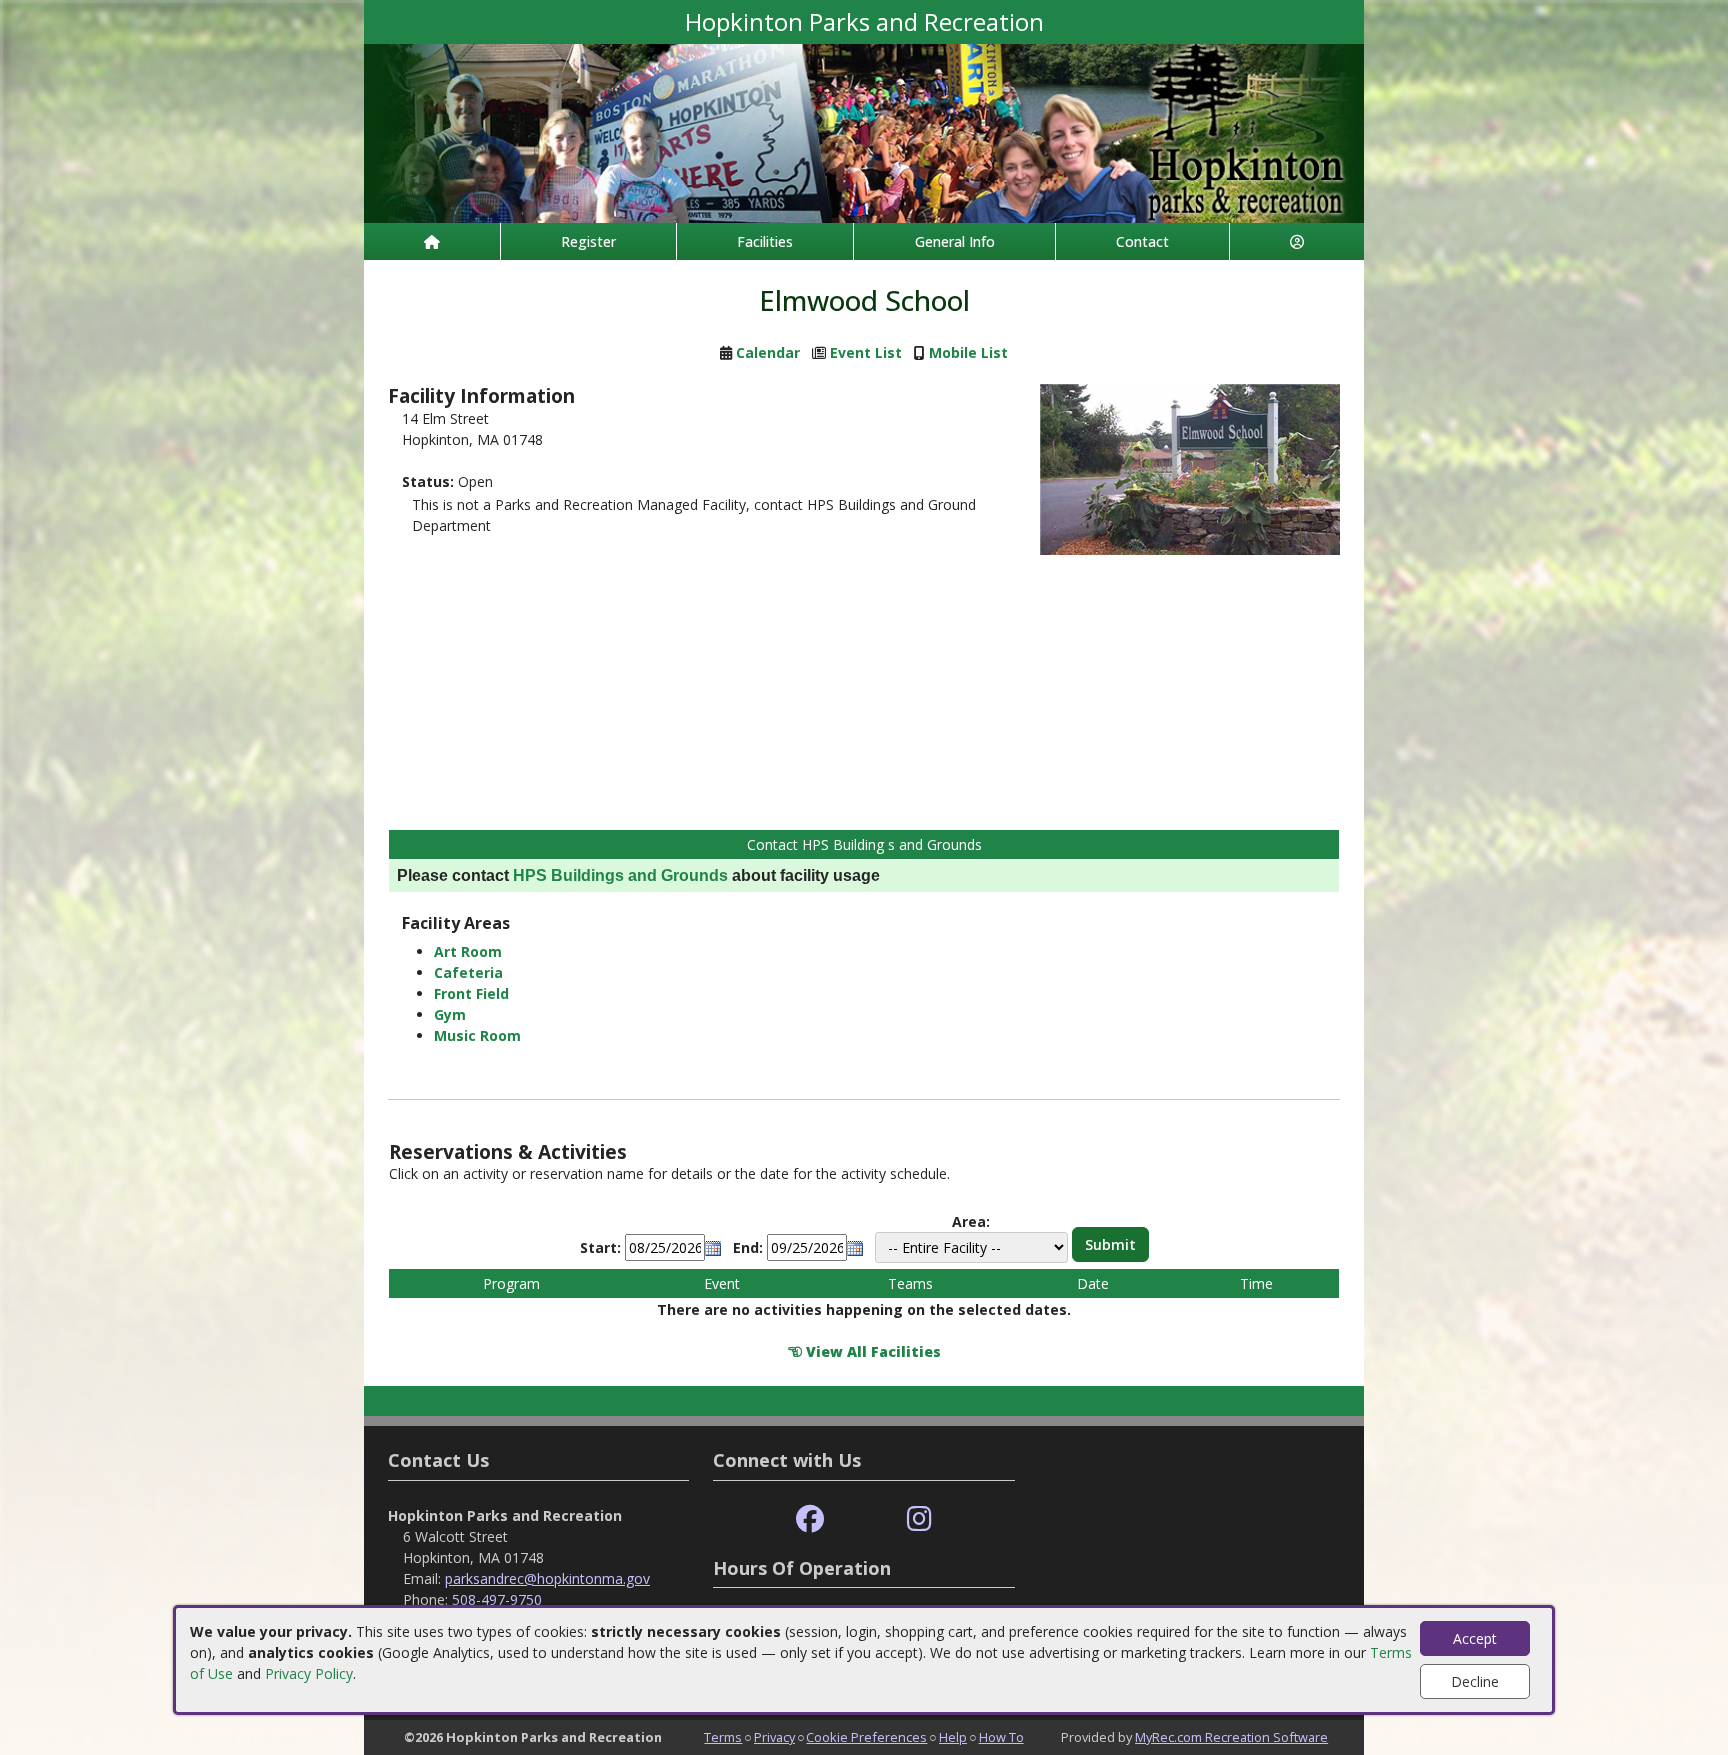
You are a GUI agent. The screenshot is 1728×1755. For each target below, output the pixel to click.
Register (588, 241)
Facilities (765, 241)
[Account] (1297, 241)
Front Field (471, 993)
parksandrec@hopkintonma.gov (547, 1578)
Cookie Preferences (866, 1737)
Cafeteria (468, 972)
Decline (1475, 1681)
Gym (450, 1014)
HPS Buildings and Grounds (620, 875)
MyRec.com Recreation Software (1231, 1737)
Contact (1142, 241)
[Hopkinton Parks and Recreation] (864, 131)
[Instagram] (919, 1519)
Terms (723, 1737)
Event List (866, 352)
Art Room (468, 951)
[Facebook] (810, 1519)
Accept (1475, 1638)
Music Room (477, 1035)
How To (1001, 1737)
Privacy (774, 1737)
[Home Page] (432, 241)
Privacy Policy (309, 1673)
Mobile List (968, 352)
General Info (955, 241)
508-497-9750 (497, 1599)
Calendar (768, 352)
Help (953, 1737)
